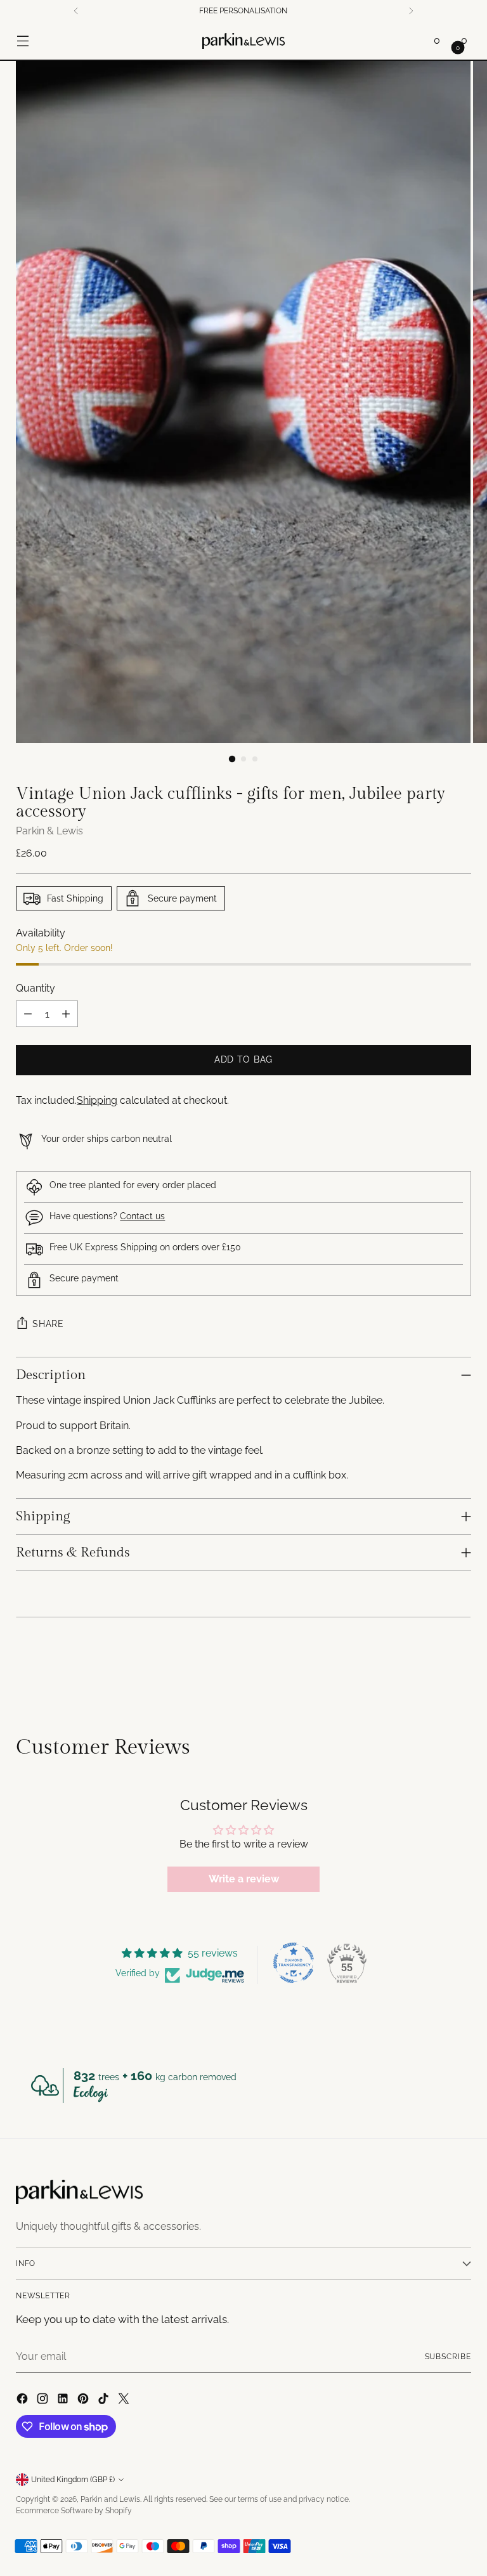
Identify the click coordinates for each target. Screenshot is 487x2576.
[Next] (411, 11)
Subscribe (448, 2357)
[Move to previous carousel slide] (431, 1667)
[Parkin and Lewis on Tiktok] (105, 2400)
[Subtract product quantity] (28, 1014)
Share (48, 1324)
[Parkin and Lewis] (243, 41)
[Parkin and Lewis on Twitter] (125, 2400)
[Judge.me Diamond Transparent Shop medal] (294, 1963)
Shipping (97, 1100)
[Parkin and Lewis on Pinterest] (84, 2400)
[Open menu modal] (23, 41)
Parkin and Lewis (110, 2499)
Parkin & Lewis (49, 831)
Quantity (36, 988)
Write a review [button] (244, 1879)
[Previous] (76, 11)
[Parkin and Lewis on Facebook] (23, 2400)
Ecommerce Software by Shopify (74, 2511)
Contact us (142, 1216)
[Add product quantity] (66, 1014)
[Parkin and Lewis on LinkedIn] (64, 2400)
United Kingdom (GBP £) (73, 2480)
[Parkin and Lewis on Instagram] (44, 2400)
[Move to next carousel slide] (460, 1667)
